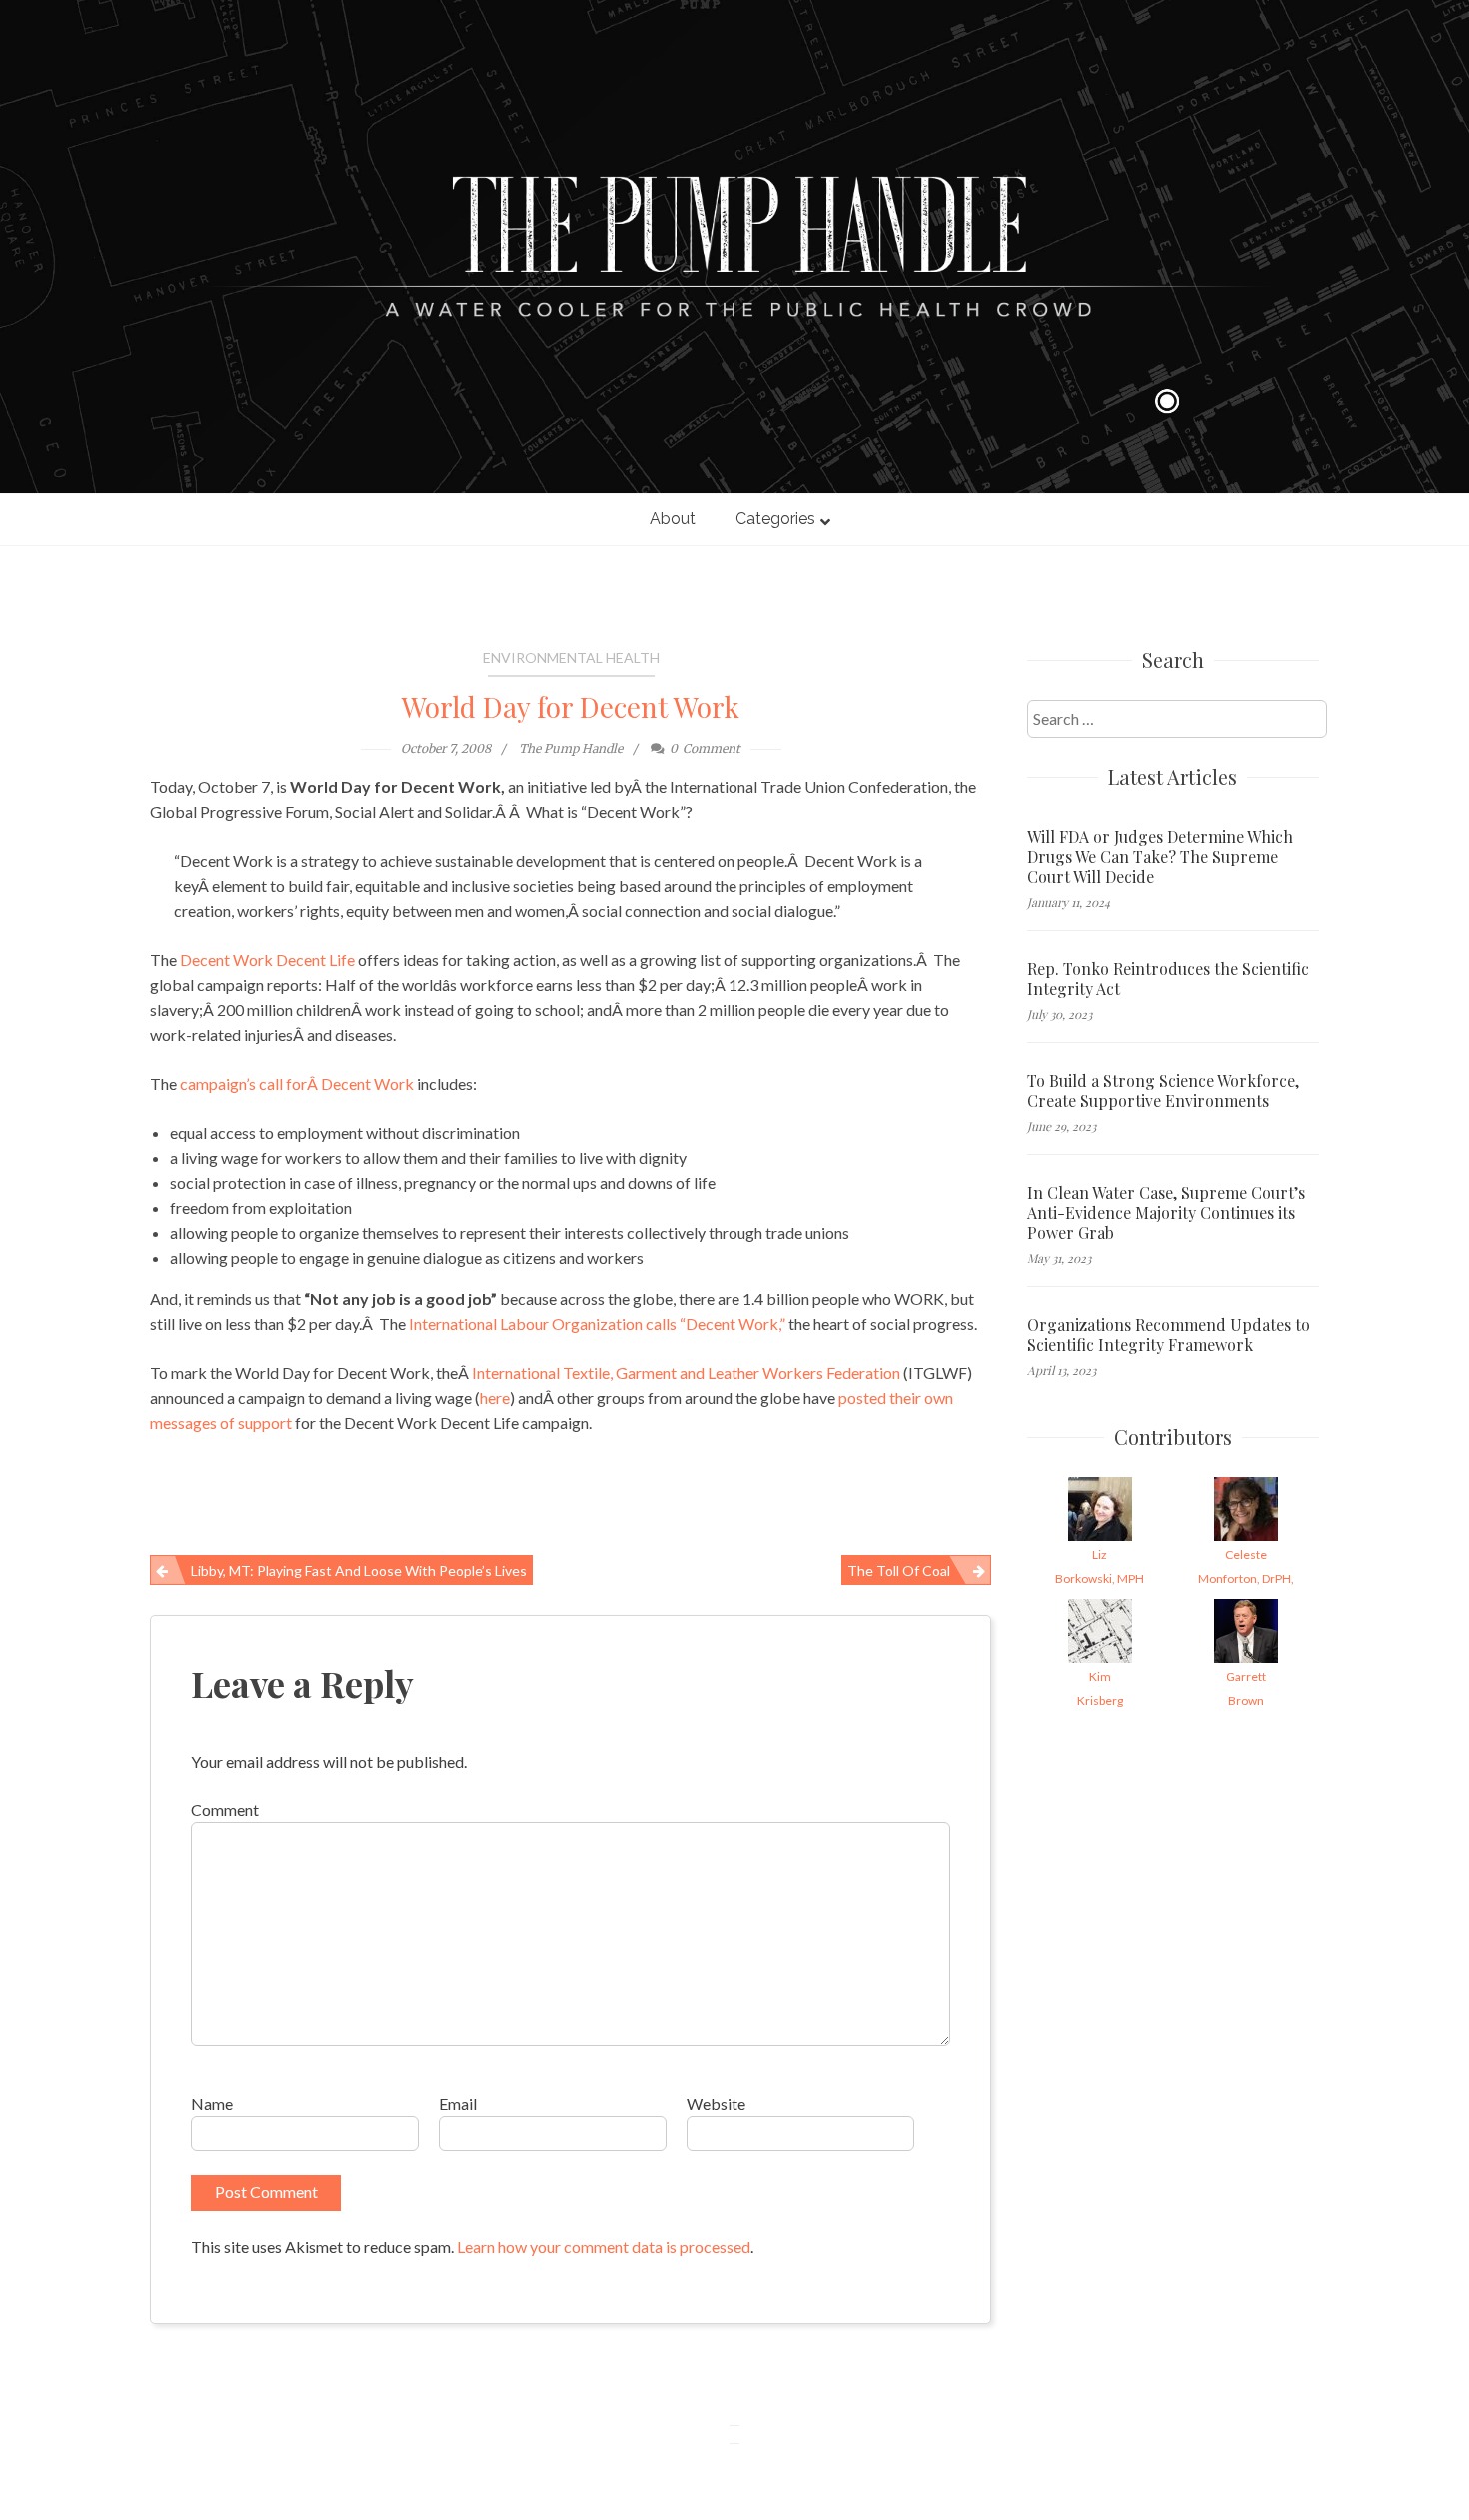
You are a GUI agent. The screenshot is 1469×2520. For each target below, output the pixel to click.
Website (716, 2104)
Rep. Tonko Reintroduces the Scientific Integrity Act (1168, 979)
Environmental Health (571, 658)
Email (458, 2104)
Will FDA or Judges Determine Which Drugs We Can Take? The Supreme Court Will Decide (1160, 857)
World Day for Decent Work (571, 707)
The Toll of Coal (899, 1570)
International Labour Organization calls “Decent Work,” (599, 1323)
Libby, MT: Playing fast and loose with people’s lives (359, 1570)
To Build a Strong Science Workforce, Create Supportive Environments (1163, 1091)
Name (212, 2104)
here (495, 1397)
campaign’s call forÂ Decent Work (298, 1084)
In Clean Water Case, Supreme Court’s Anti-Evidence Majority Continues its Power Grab (1166, 1213)
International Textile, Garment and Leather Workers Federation (688, 1372)
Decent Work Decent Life (269, 960)
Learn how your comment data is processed (604, 2247)
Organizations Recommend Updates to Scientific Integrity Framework (1169, 1335)
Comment (225, 1809)
